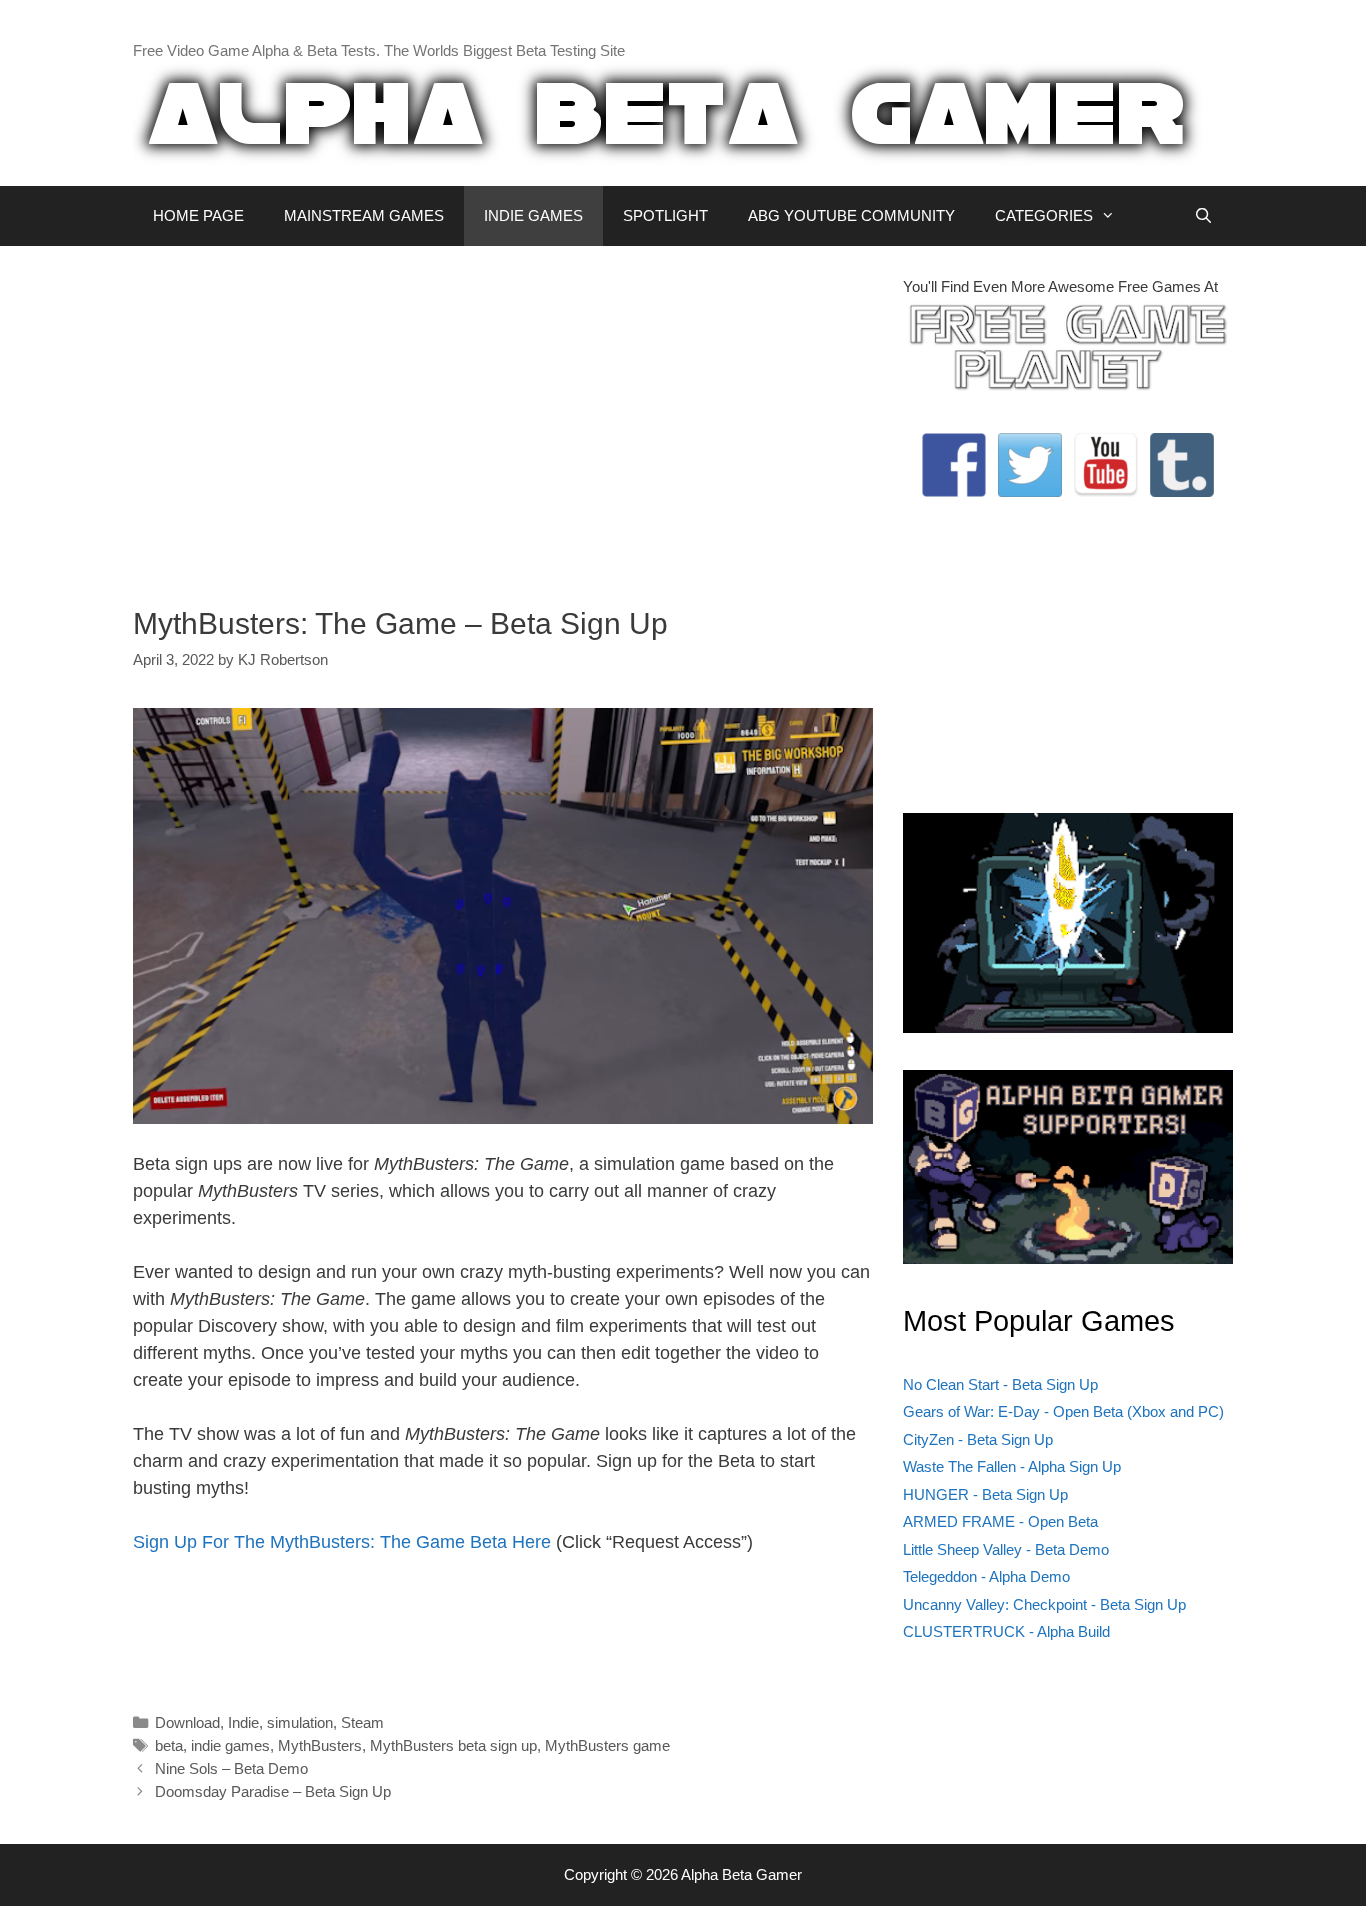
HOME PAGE (198, 215)
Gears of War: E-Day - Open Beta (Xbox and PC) (1063, 1411)
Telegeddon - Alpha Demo (986, 1576)
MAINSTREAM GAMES (364, 215)
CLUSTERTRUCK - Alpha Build (1006, 1631)
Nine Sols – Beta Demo (231, 1768)
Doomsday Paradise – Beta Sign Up (273, 1791)
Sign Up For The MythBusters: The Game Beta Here (342, 1542)
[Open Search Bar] (1203, 216)
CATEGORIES (1044, 215)
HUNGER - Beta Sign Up (985, 1494)
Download (187, 1722)
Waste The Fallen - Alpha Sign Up (1012, 1466)
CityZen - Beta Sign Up (978, 1439)
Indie (243, 1722)
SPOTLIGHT (665, 215)
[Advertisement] (503, 416)
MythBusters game (607, 1745)
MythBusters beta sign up (453, 1745)
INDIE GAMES (533, 215)
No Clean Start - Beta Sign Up (1000, 1384)
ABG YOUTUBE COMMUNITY (851, 215)
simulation (300, 1722)
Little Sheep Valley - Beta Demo (1006, 1549)
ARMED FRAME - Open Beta (1000, 1521)
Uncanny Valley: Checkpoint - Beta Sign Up (1044, 1604)
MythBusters (320, 1745)
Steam (362, 1722)
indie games (230, 1745)
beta (169, 1745)
